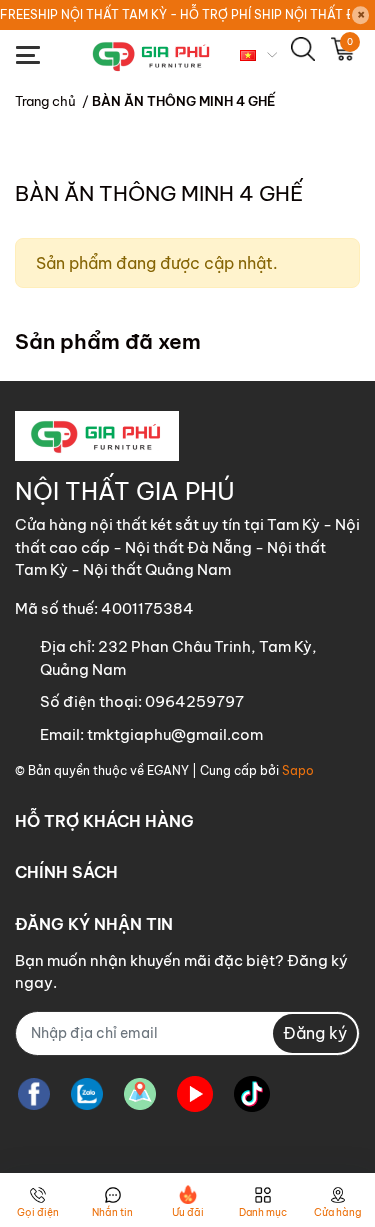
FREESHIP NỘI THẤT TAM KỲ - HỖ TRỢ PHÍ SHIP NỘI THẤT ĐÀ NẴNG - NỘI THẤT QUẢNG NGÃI (175, 14)
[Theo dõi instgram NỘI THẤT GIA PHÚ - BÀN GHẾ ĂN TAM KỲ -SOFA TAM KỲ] (140, 1094)
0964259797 (194, 701)
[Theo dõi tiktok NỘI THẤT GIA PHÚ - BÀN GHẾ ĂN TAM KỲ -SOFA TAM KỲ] (252, 1094)
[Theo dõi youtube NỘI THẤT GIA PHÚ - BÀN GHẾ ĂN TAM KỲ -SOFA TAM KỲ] (195, 1094)
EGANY (168, 770)
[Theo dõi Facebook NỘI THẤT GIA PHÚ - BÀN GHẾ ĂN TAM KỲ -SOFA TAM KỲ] (34, 1094)
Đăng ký (315, 1033)
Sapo (298, 770)
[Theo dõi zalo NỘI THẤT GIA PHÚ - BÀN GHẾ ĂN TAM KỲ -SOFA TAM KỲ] (87, 1094)
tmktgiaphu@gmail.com (175, 734)
